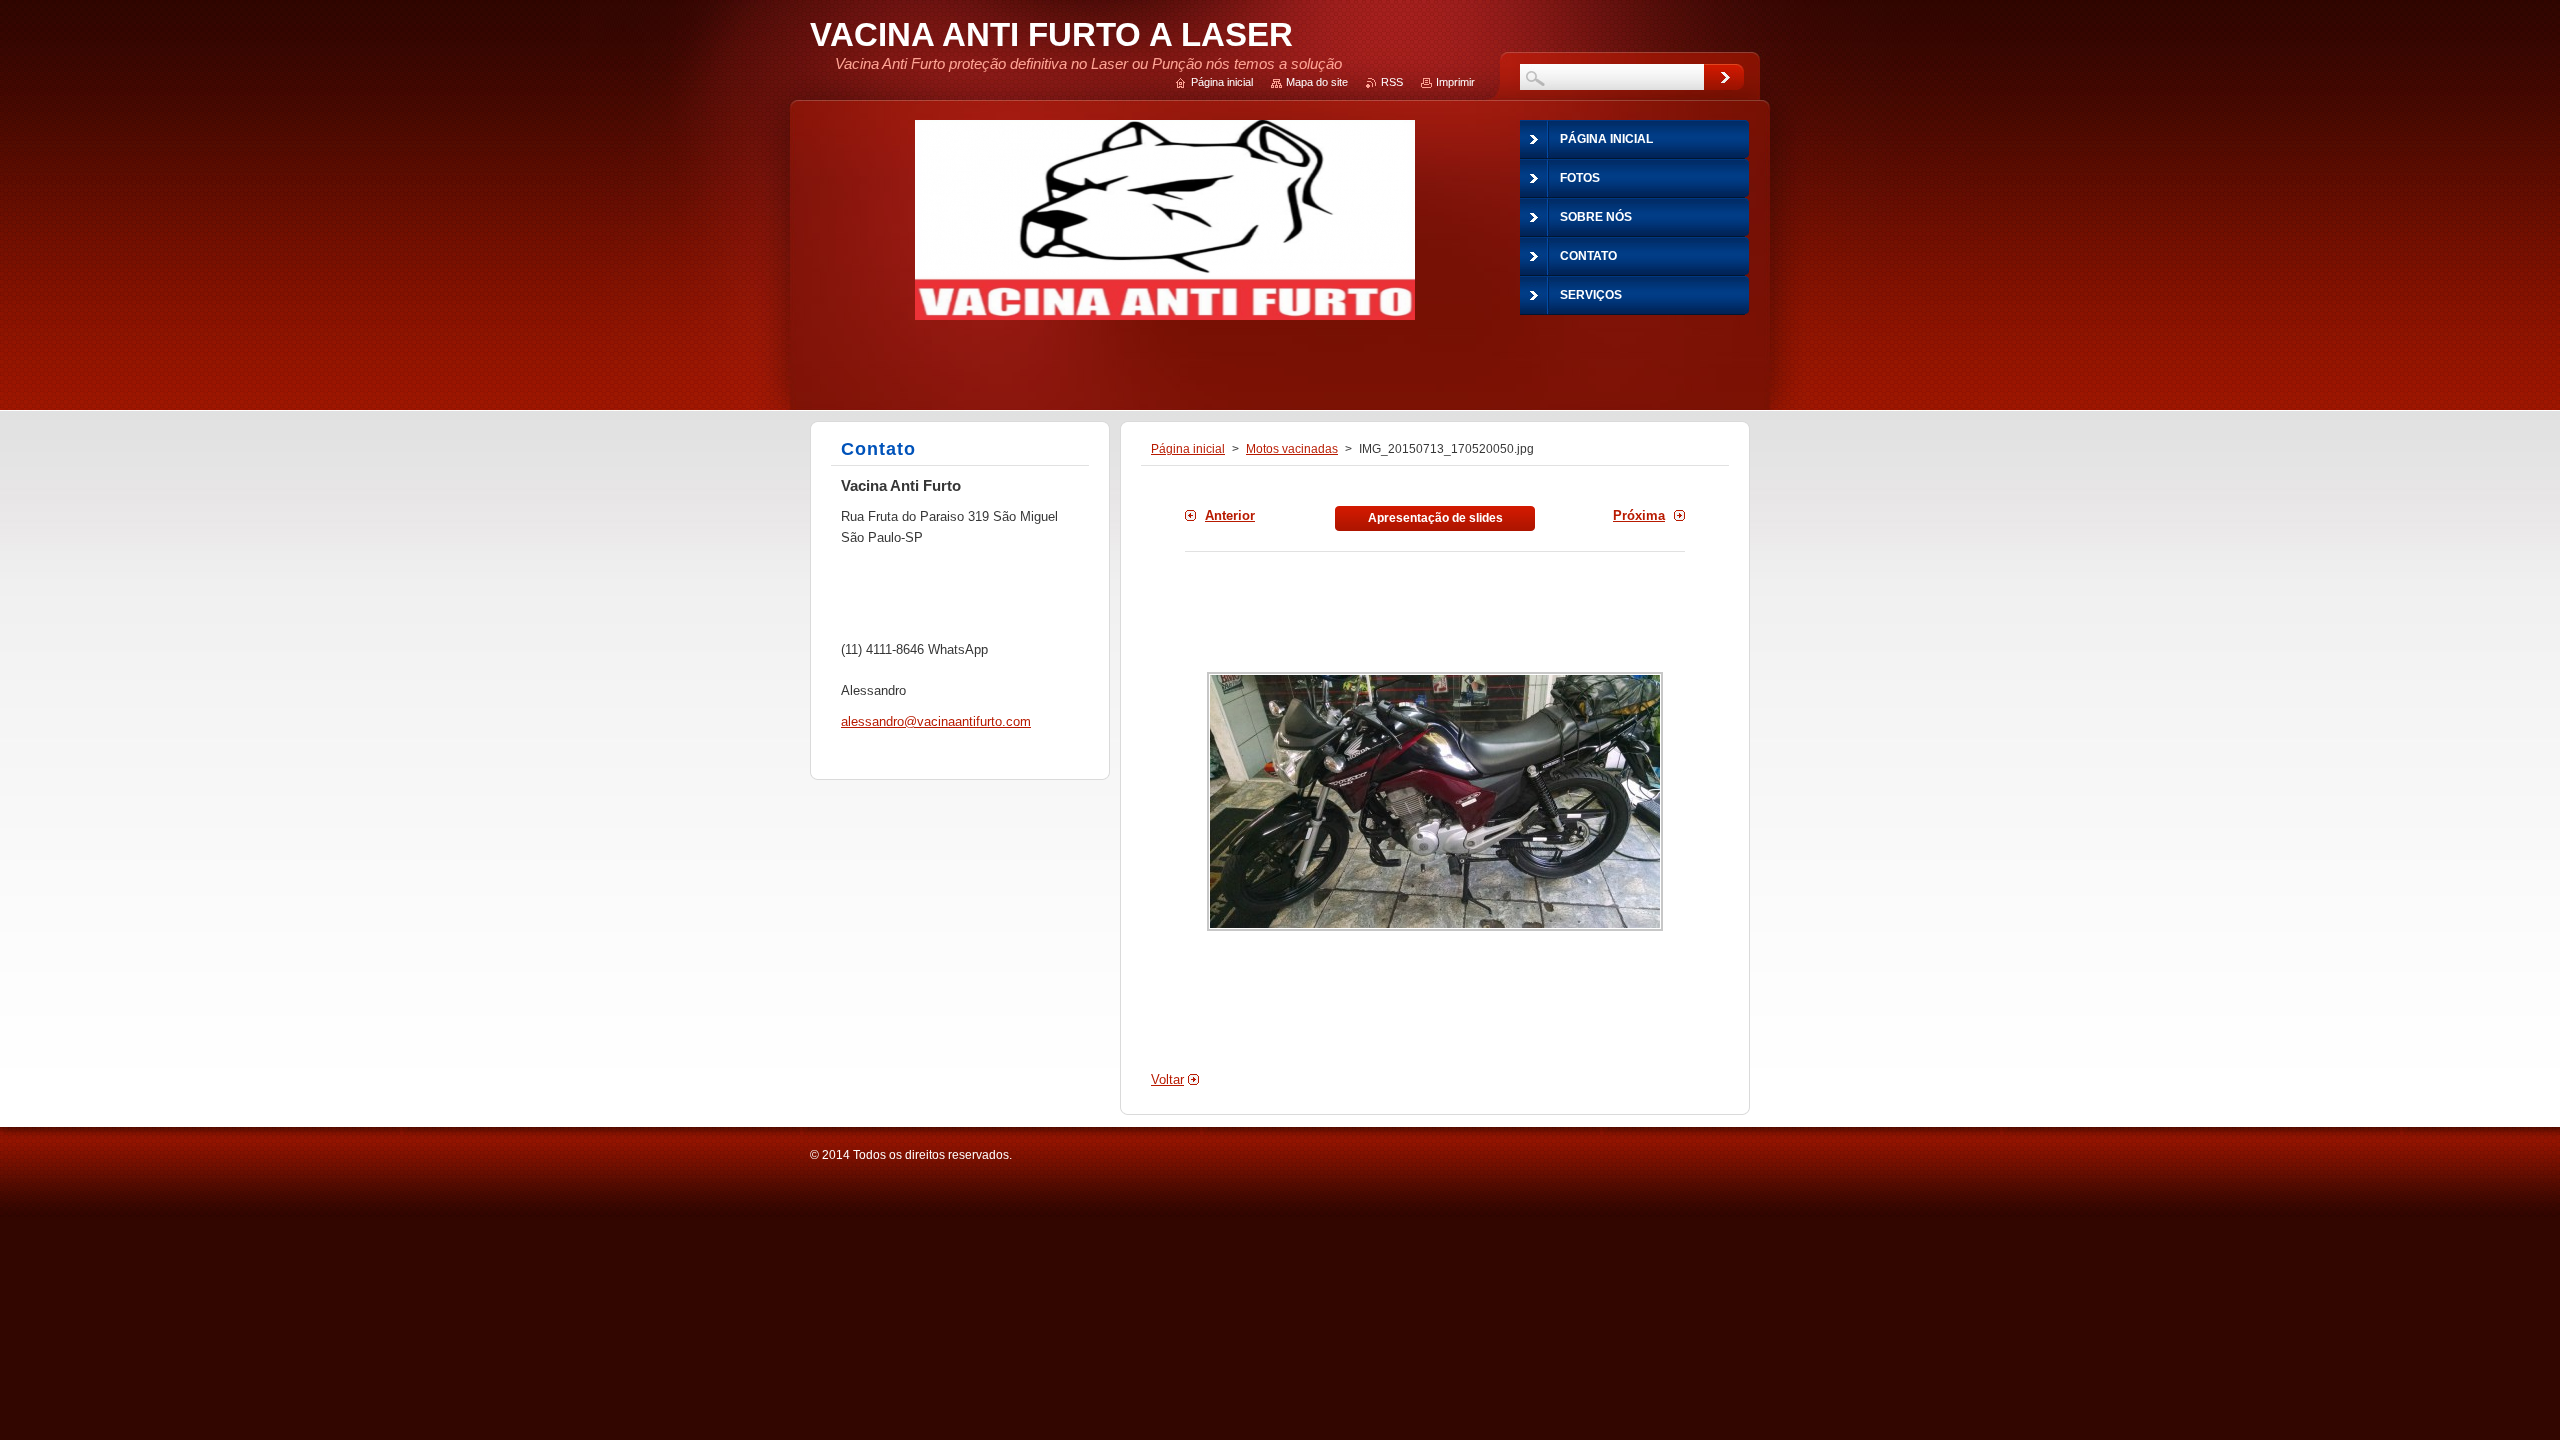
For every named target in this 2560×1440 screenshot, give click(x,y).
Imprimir (1455, 82)
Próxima (1639, 515)
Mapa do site (1317, 82)
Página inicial (1188, 449)
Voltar (1167, 1079)
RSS (1392, 82)
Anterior (1230, 515)
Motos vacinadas (1292, 449)
